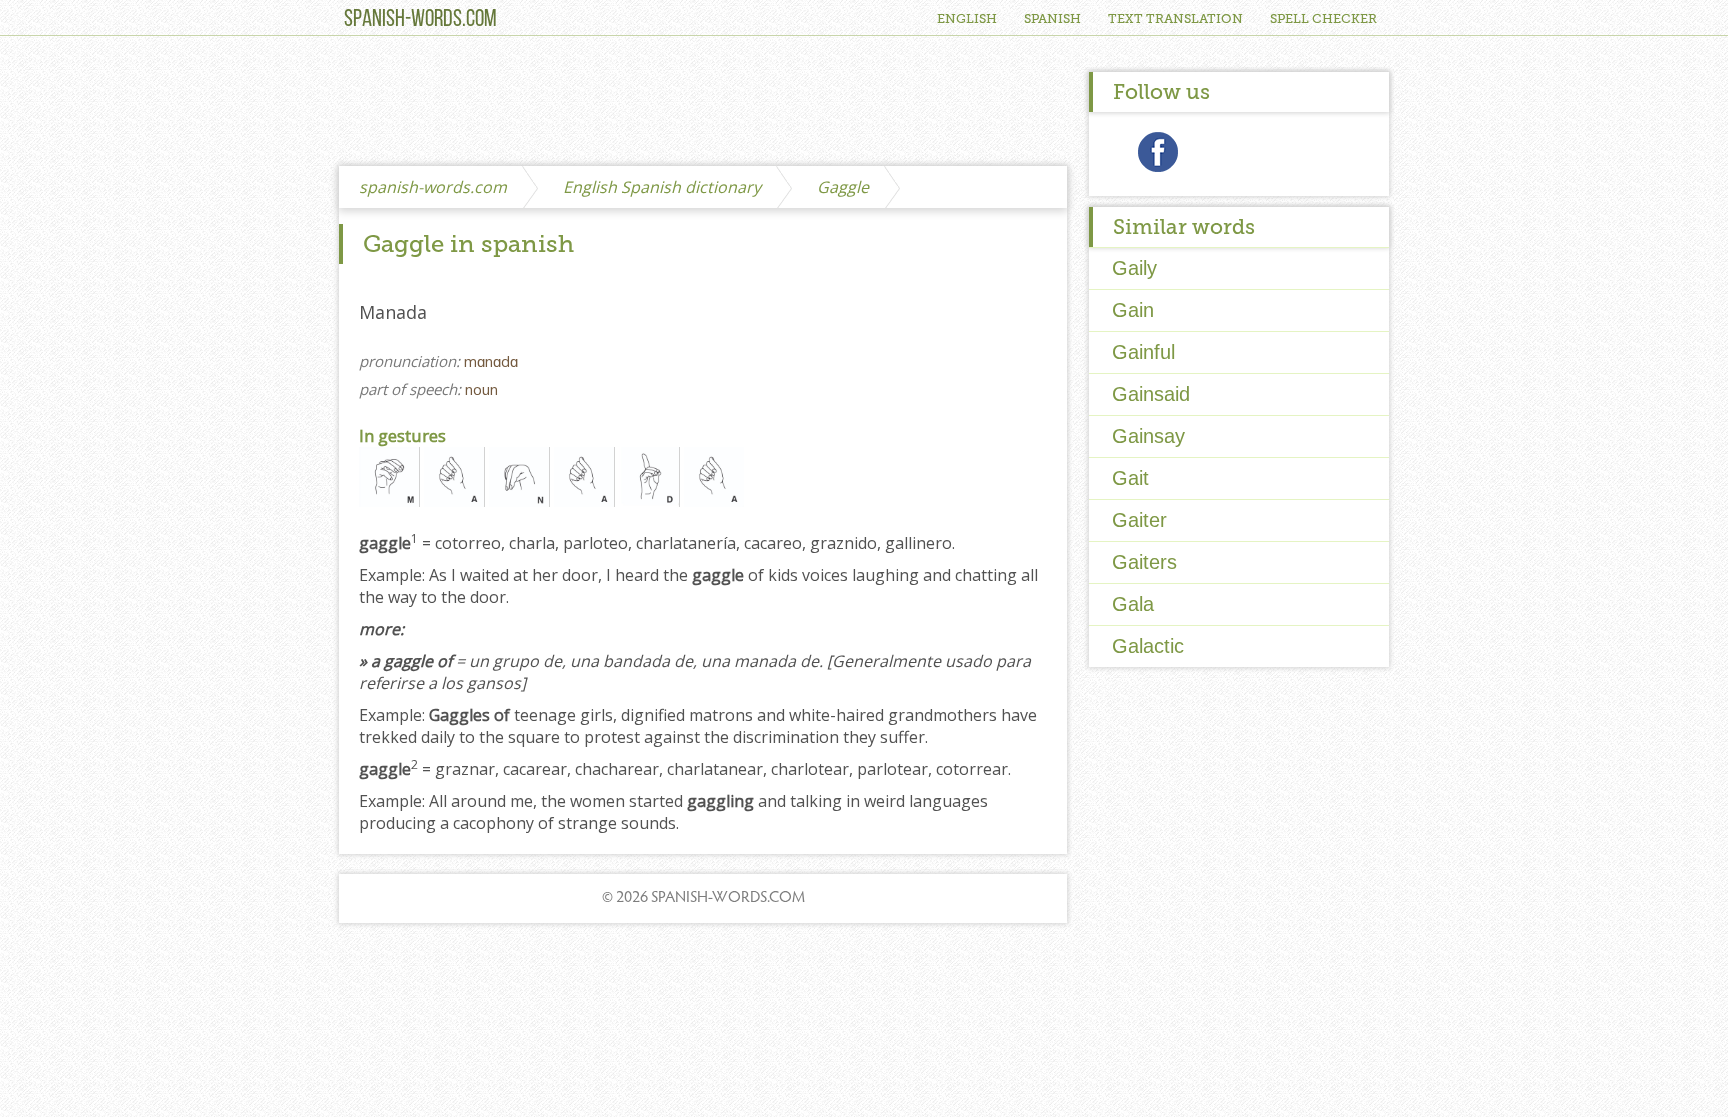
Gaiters (1144, 562)
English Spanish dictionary (662, 187)
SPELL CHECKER (1323, 18)
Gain (1133, 310)
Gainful (1143, 352)
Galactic (1148, 646)
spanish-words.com (433, 187)
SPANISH (1052, 18)
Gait (1130, 478)
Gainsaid (1151, 394)
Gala (1133, 604)
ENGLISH (967, 18)
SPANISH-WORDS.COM (420, 20)
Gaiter (1139, 520)
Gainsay (1148, 436)
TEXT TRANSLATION (1175, 18)
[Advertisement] (703, 102)
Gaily (1134, 268)
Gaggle (843, 187)
